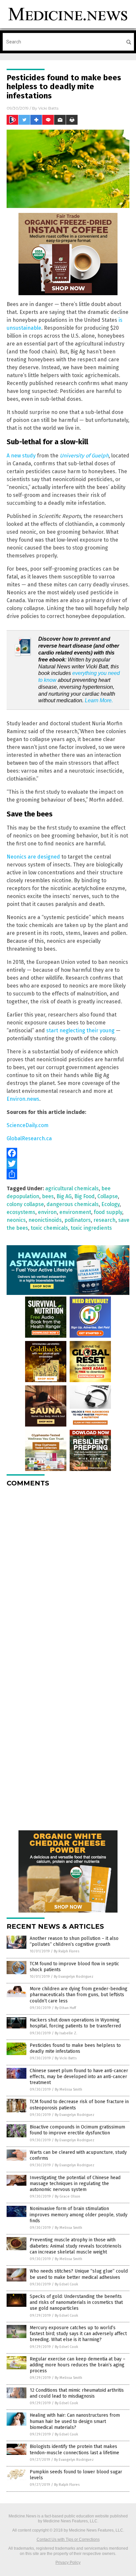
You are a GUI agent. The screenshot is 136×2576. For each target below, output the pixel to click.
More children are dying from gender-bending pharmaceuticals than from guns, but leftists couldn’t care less (79, 1995)
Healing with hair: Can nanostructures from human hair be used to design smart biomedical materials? (75, 2421)
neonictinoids (45, 1220)
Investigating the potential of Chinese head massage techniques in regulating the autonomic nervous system (75, 2184)
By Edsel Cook (67, 2284)
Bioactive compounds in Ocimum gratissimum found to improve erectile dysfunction (77, 2130)
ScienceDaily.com (28, 1125)
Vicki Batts (48, 108)
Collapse (108, 1196)
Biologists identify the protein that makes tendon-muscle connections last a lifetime (74, 2449)
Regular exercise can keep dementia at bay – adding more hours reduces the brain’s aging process (78, 2365)
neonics (16, 1220)
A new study (21, 456)
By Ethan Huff (65, 2008)
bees (48, 1196)
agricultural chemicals (72, 1188)
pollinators (78, 1220)
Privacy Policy (68, 2563)
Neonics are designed (33, 857)
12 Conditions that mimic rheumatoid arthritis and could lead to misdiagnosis (77, 2393)
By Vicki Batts (66, 2058)
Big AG (64, 1196)
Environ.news (23, 1099)
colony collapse (25, 1204)
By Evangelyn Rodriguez (74, 1977)
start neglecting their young (80, 1030)
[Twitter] (68, 1164)
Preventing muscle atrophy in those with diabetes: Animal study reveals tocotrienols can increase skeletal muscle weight (76, 2246)
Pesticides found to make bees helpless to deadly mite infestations (75, 2048)
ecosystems (21, 1212)
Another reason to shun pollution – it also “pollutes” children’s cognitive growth (74, 1941)
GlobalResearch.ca (29, 1138)
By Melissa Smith (68, 2089)
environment (75, 1212)
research (104, 1220)
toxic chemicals (49, 1228)
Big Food (85, 1196)
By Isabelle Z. (66, 2033)
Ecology (110, 1204)
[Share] (68, 1174)
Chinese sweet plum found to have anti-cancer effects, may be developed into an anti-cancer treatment (79, 2077)
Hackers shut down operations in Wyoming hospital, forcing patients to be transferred (75, 2023)
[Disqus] (68, 1575)
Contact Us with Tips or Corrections (68, 2539)
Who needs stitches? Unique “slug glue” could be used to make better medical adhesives (79, 2274)
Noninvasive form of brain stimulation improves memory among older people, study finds (79, 2215)
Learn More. (99, 700)
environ (47, 1212)
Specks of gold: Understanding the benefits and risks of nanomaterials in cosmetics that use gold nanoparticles (76, 2302)
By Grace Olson (68, 2196)
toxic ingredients (91, 1228)
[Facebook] (68, 1153)
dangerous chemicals (73, 1204)
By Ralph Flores (67, 1951)
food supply (108, 1212)
